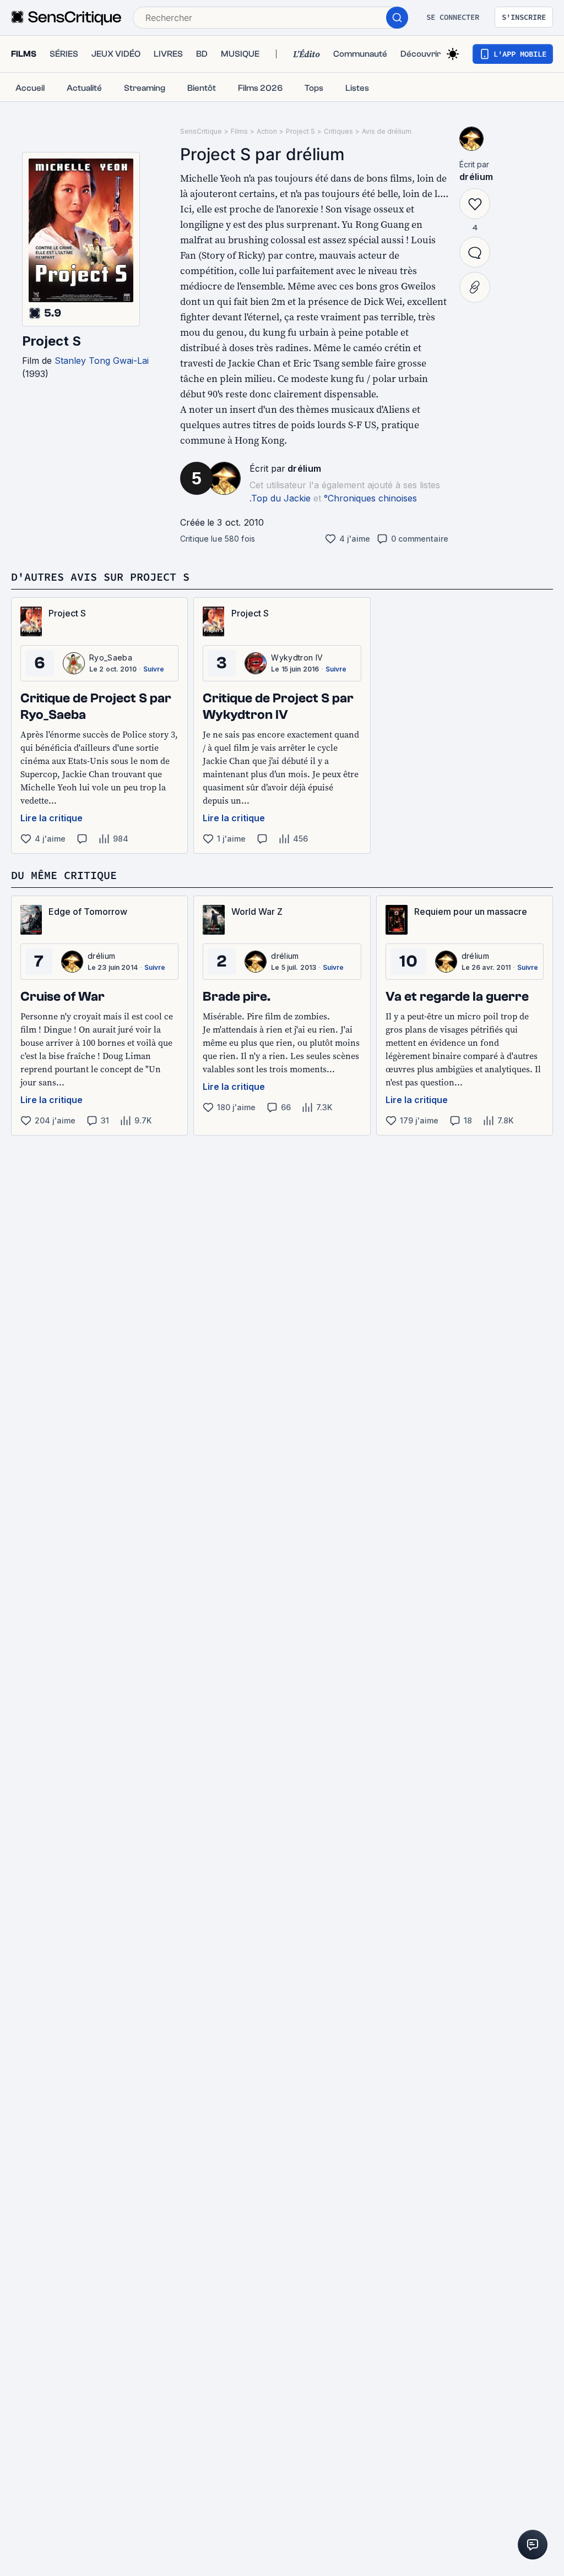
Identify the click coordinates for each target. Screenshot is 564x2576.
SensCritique (201, 131)
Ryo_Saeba (111, 657)
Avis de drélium (387, 131)
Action (267, 131)
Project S (51, 341)
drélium (304, 468)
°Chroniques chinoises (370, 498)
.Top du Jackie (280, 498)
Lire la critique (51, 818)
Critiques (338, 131)
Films (239, 131)
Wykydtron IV (297, 657)
